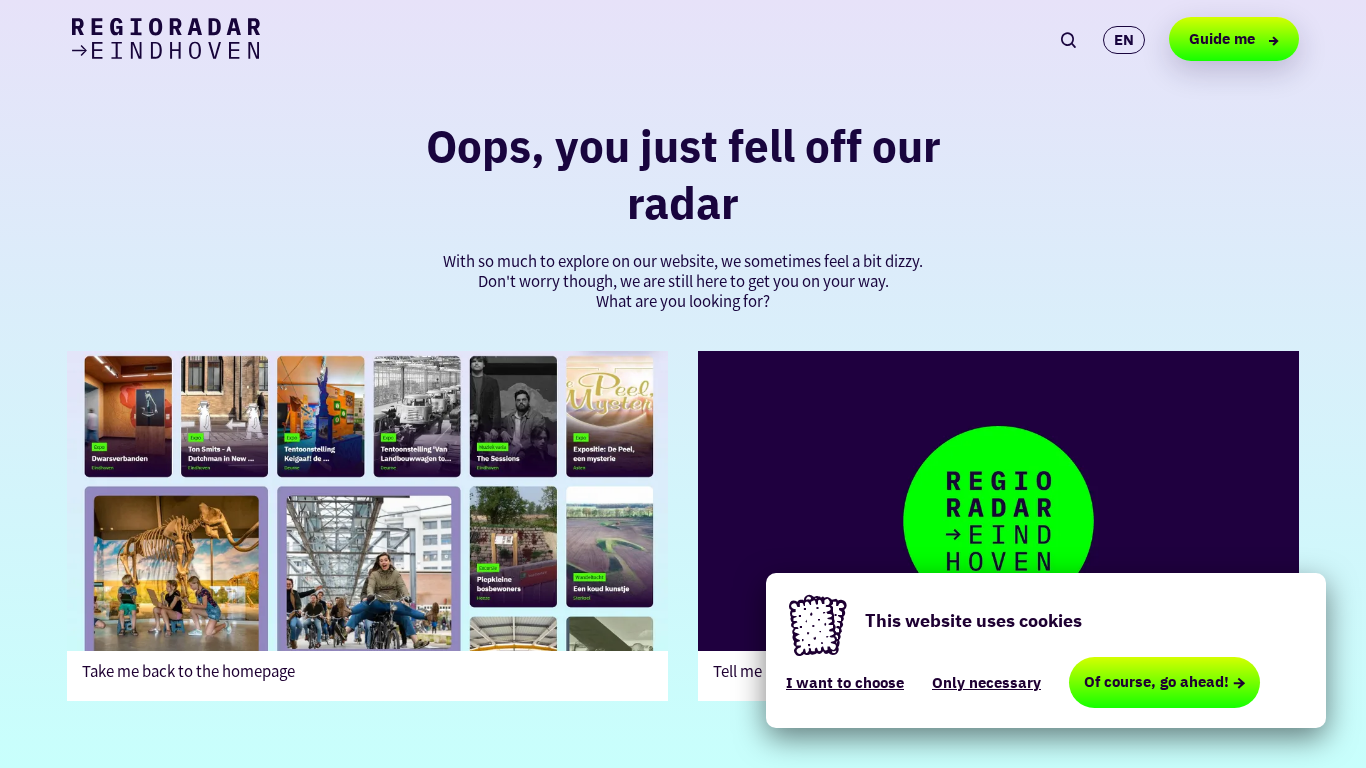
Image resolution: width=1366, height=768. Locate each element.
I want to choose (845, 682)
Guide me (1224, 38)
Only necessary (986, 682)
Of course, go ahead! (1156, 681)
